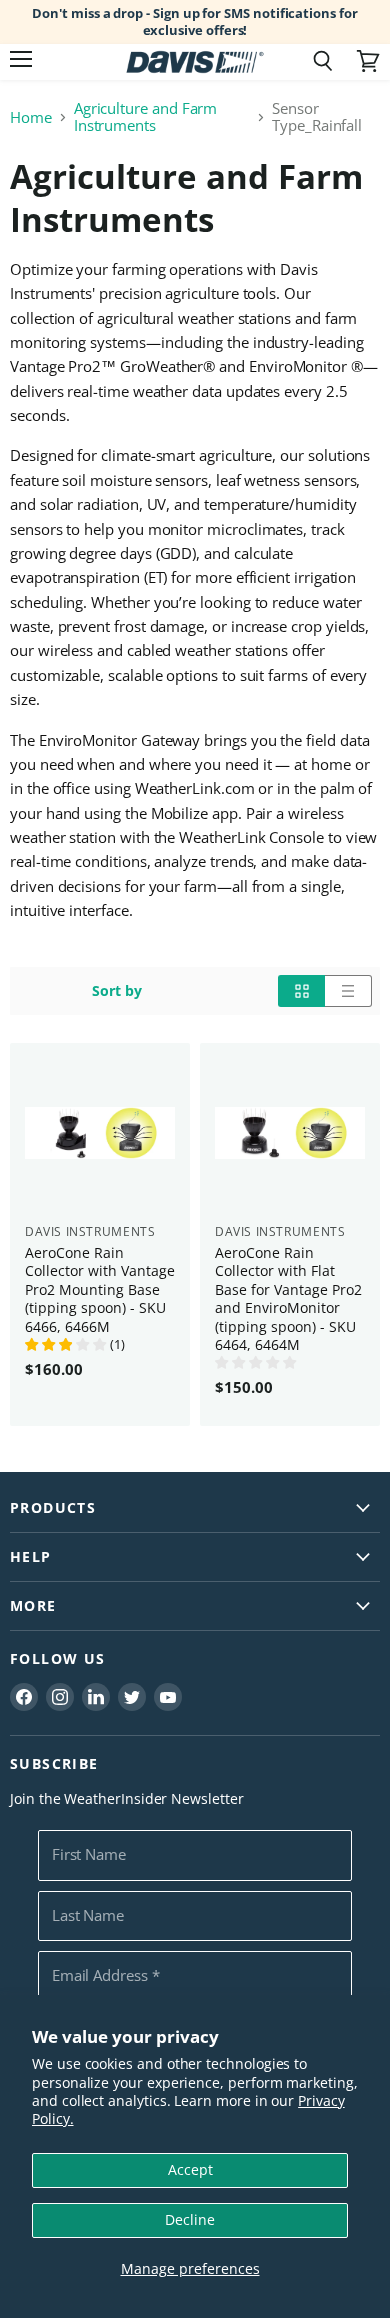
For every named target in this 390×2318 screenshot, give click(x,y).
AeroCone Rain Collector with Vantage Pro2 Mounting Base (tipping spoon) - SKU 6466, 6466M (100, 1289)
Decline (190, 2219)
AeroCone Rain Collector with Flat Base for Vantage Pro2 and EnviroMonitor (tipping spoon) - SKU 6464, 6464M (288, 1298)
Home (31, 117)
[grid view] (301, 991)
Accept (190, 2169)
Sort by (117, 991)
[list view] (348, 991)
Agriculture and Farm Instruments (146, 117)
